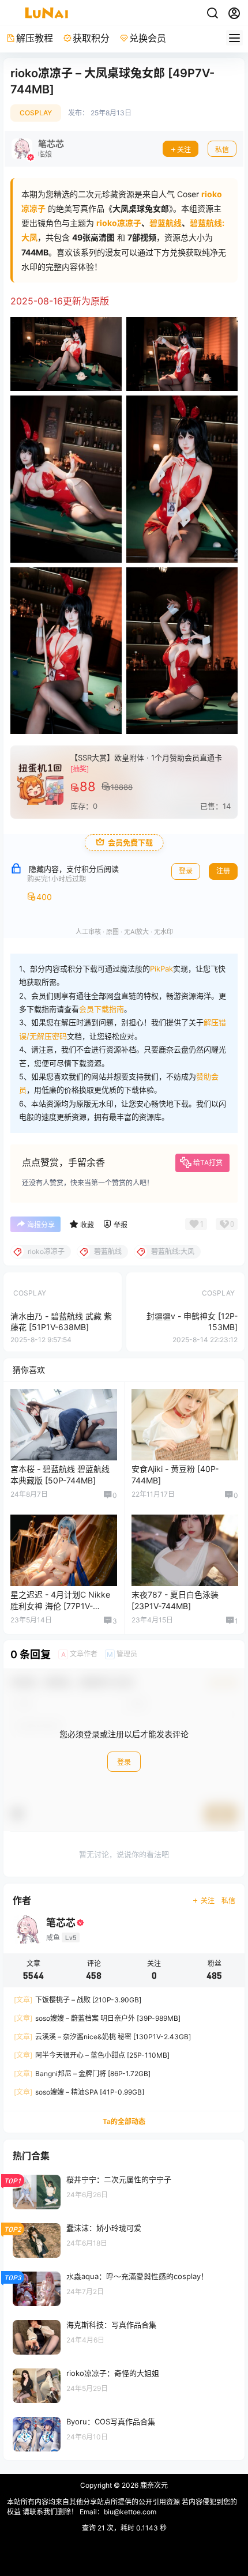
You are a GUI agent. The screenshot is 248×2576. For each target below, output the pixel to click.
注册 (223, 871)
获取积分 (91, 38)
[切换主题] (212, 13)
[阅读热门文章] (124, 2191)
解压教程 (35, 38)
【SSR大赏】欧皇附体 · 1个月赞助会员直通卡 (146, 758)
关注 (184, 150)
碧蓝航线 (166, 223)
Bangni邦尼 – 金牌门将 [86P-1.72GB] (82, 2074)
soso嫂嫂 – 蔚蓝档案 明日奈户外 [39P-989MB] (97, 2018)
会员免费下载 (130, 843)
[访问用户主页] (38, 149)
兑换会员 (148, 38)
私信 (222, 150)
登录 (186, 871)
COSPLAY (36, 113)
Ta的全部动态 (124, 2121)
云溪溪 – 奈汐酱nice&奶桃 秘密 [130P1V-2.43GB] (102, 2037)
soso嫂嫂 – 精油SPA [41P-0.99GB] (79, 2092)
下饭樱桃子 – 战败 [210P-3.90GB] (78, 2000)
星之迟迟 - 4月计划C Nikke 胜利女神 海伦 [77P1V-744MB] (60, 1606)
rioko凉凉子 (119, 223)
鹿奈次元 (153, 2485)
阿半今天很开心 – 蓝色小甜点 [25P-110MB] (92, 2055)
